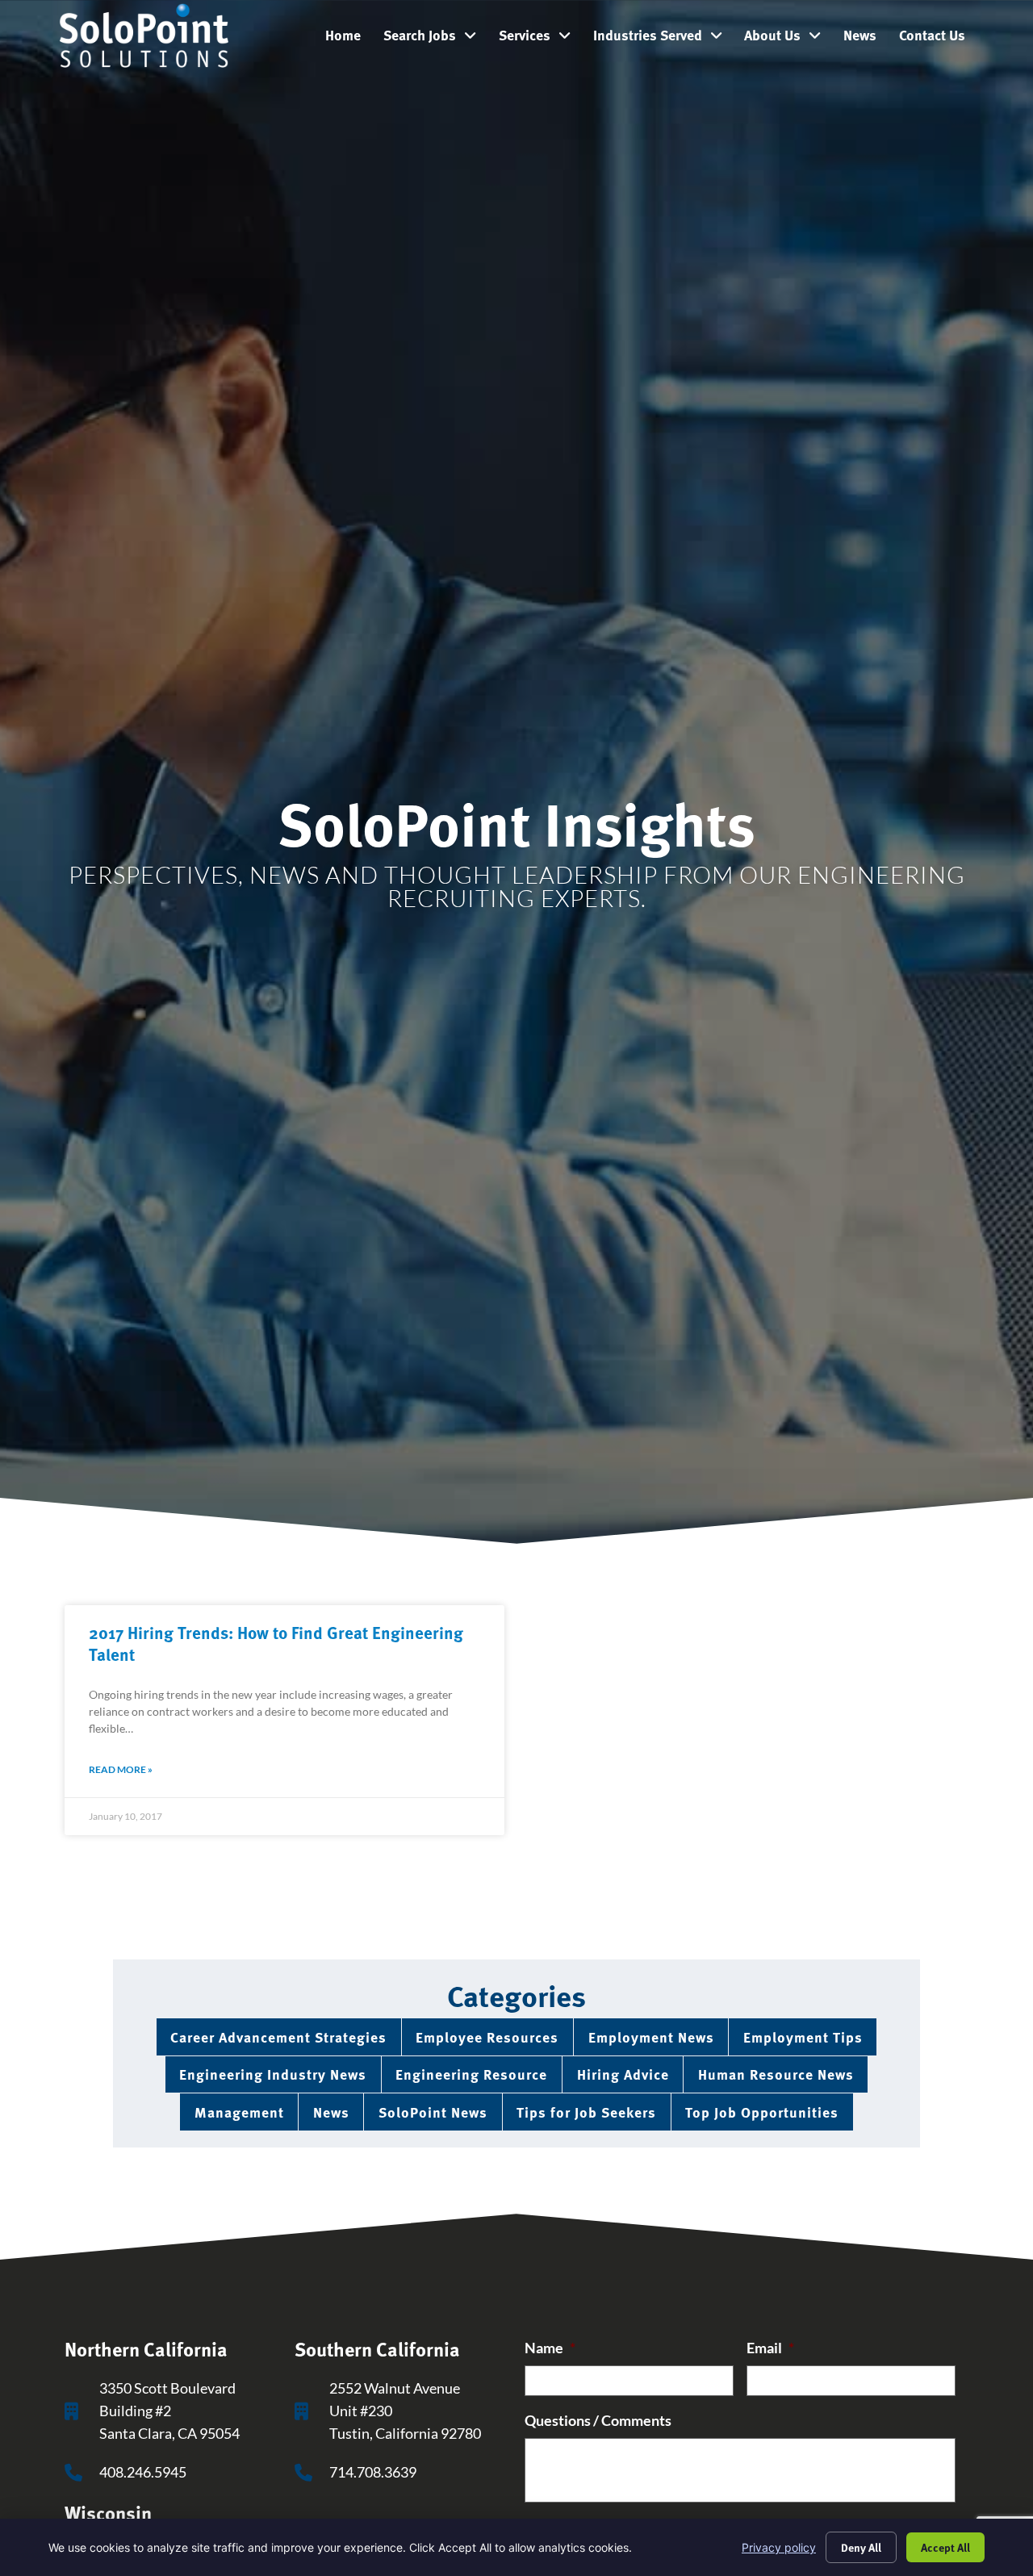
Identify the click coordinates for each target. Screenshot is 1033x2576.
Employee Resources (487, 2037)
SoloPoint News (433, 2112)
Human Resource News (776, 2074)
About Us (788, 39)
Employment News (651, 2037)
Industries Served (663, 39)
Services (540, 39)
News (866, 39)
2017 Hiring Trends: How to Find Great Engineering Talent (276, 1643)
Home (349, 39)
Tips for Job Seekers (586, 2112)
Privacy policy (779, 2547)
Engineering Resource (471, 2074)
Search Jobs (435, 39)
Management (239, 2112)
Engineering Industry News (273, 2074)
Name (550, 2348)
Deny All (861, 2547)
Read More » (121, 1769)
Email (770, 2348)
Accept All (945, 2547)
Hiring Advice (623, 2074)
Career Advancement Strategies (278, 2037)
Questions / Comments (598, 2421)
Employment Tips (803, 2037)
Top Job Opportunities (762, 2112)
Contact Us (938, 39)
